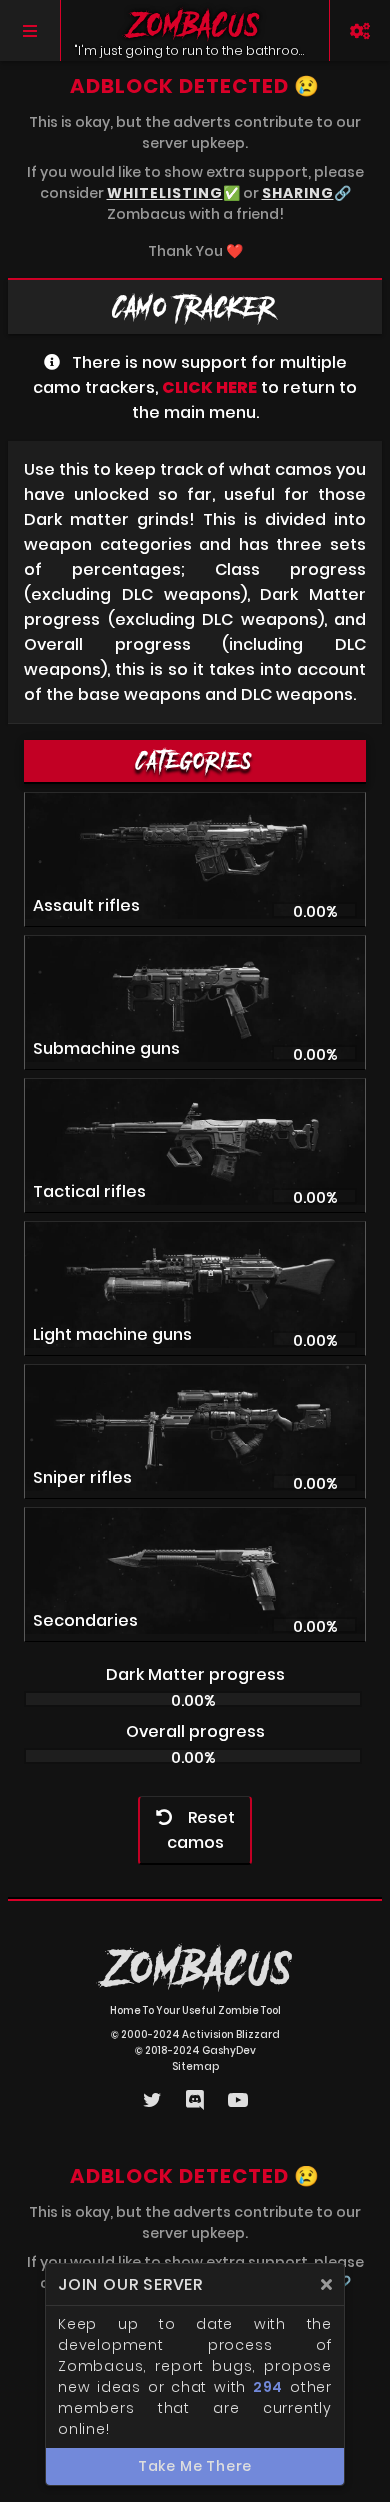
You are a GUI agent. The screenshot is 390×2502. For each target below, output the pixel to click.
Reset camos (201, 1830)
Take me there (195, 2466)
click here (209, 387)
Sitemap (195, 2066)
